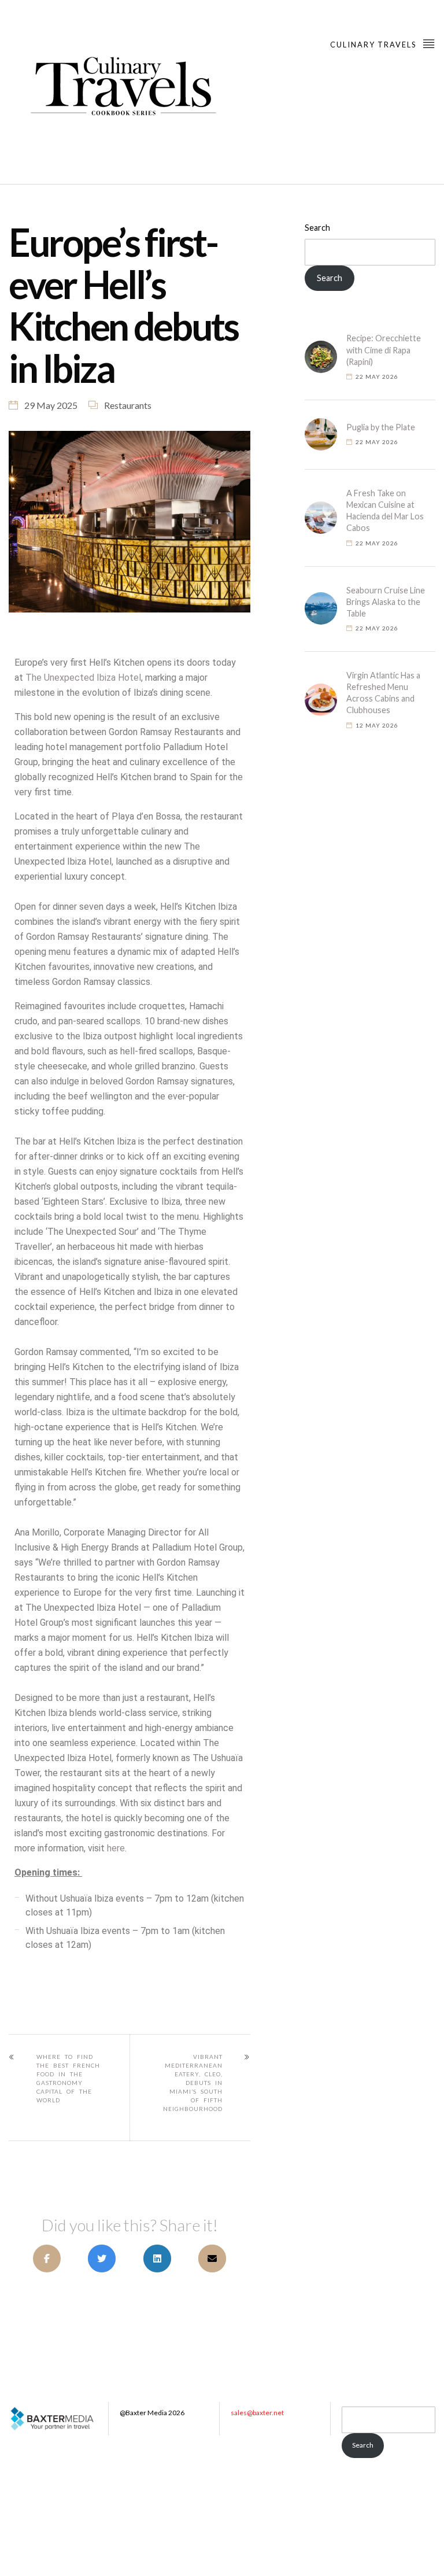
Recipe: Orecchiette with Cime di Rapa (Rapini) (384, 350)
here (116, 1848)
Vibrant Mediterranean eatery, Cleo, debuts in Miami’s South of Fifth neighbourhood (193, 2083)
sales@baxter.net (257, 2413)
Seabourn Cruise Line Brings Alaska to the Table (386, 602)
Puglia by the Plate (381, 427)
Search (317, 228)
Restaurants (128, 405)
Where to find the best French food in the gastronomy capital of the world (68, 2078)
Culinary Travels (374, 45)
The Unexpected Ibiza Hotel (83, 678)
